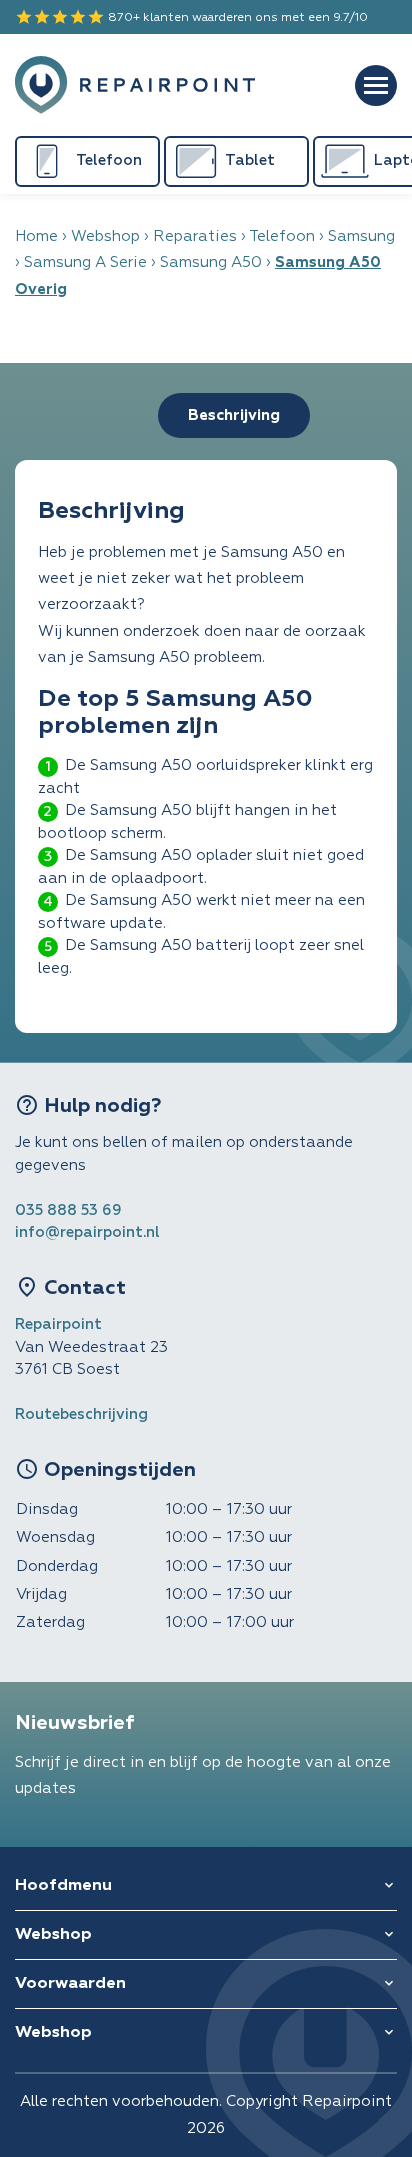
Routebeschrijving (81, 1414)
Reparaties (195, 236)
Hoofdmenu (63, 1886)
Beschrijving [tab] (234, 415)
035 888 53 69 (68, 1210)
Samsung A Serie (85, 262)
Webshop (105, 236)
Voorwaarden (70, 1984)
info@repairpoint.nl (87, 1232)
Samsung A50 (211, 262)
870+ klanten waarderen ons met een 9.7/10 (191, 17)
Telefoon (282, 236)
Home (36, 236)
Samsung (361, 236)
